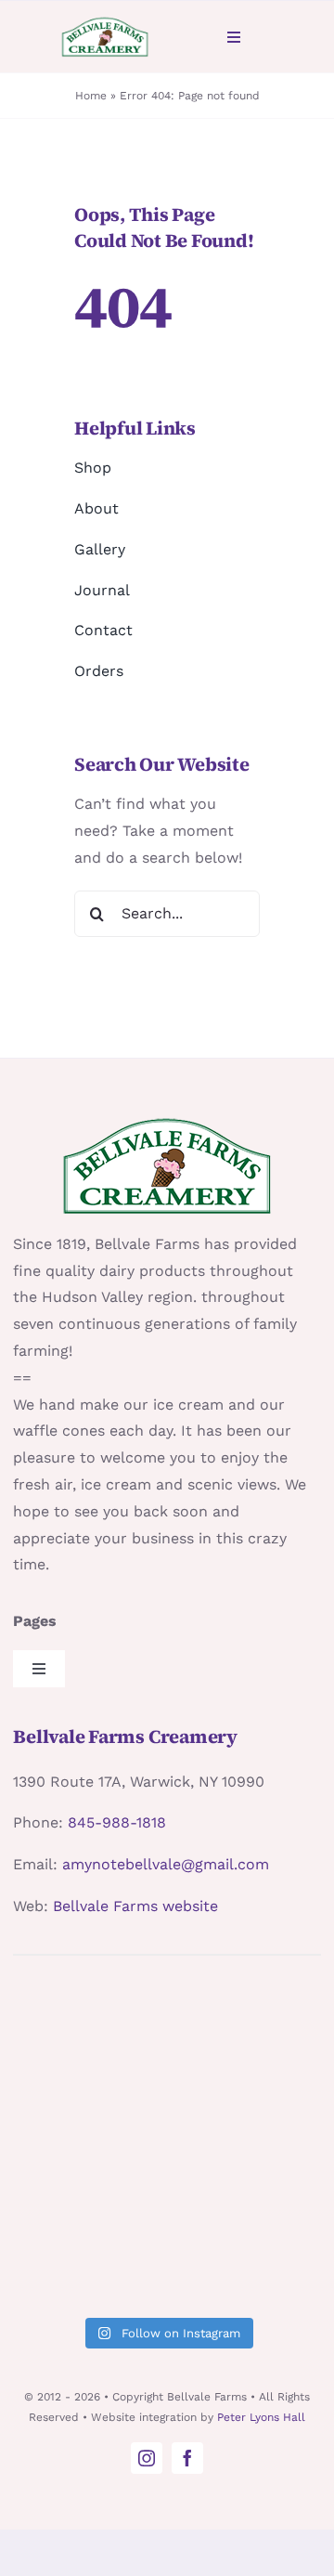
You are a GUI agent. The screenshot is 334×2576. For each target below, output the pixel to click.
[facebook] (187, 2458)
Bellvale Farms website (135, 1906)
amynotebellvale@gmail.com (166, 1864)
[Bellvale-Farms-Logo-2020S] (104, 23)
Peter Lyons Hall (261, 2417)
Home (91, 96)
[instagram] (147, 2458)
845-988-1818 (117, 1822)
